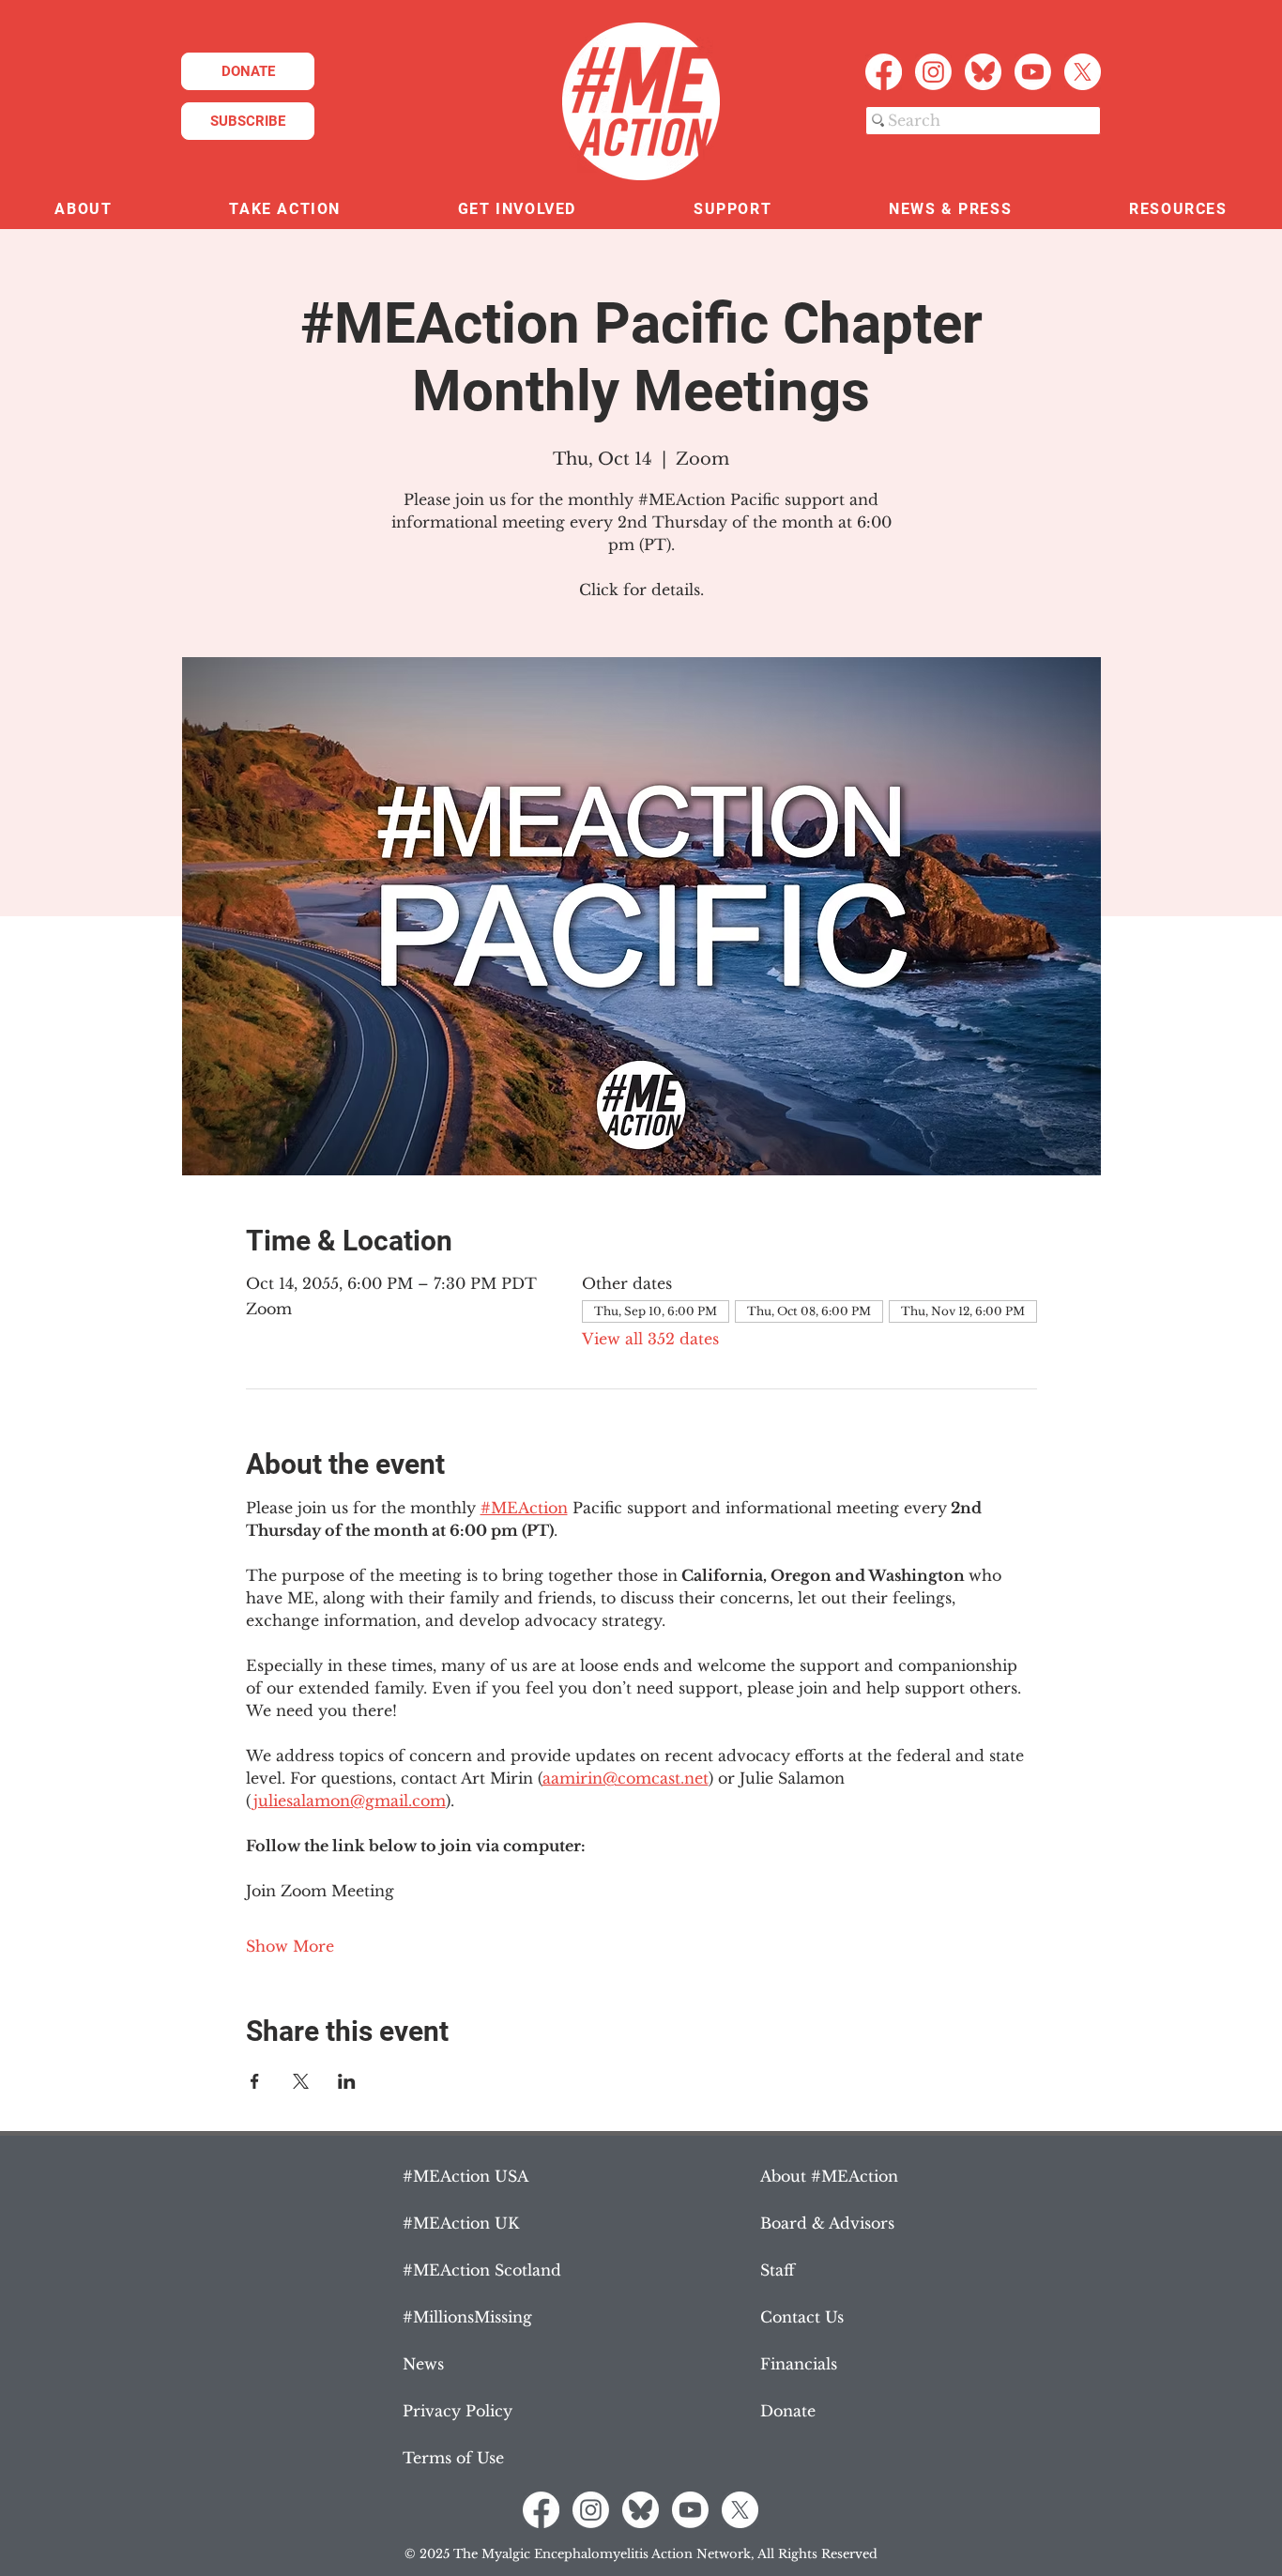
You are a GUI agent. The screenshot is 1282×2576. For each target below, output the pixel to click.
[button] (84, 210)
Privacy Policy (458, 2411)
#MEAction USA (465, 2176)
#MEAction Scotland (482, 2270)
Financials (799, 2364)
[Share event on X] (301, 2081)
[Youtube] (1033, 72)
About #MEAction (829, 2176)
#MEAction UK (461, 2223)
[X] (1083, 72)
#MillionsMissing (467, 2317)
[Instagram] (933, 72)
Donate (788, 2411)
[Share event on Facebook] (255, 2081)
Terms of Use (453, 2458)
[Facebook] (884, 72)
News (423, 2364)
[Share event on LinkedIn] (347, 2081)
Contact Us (802, 2317)
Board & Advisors (827, 2223)
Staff (778, 2270)
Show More (290, 1946)
